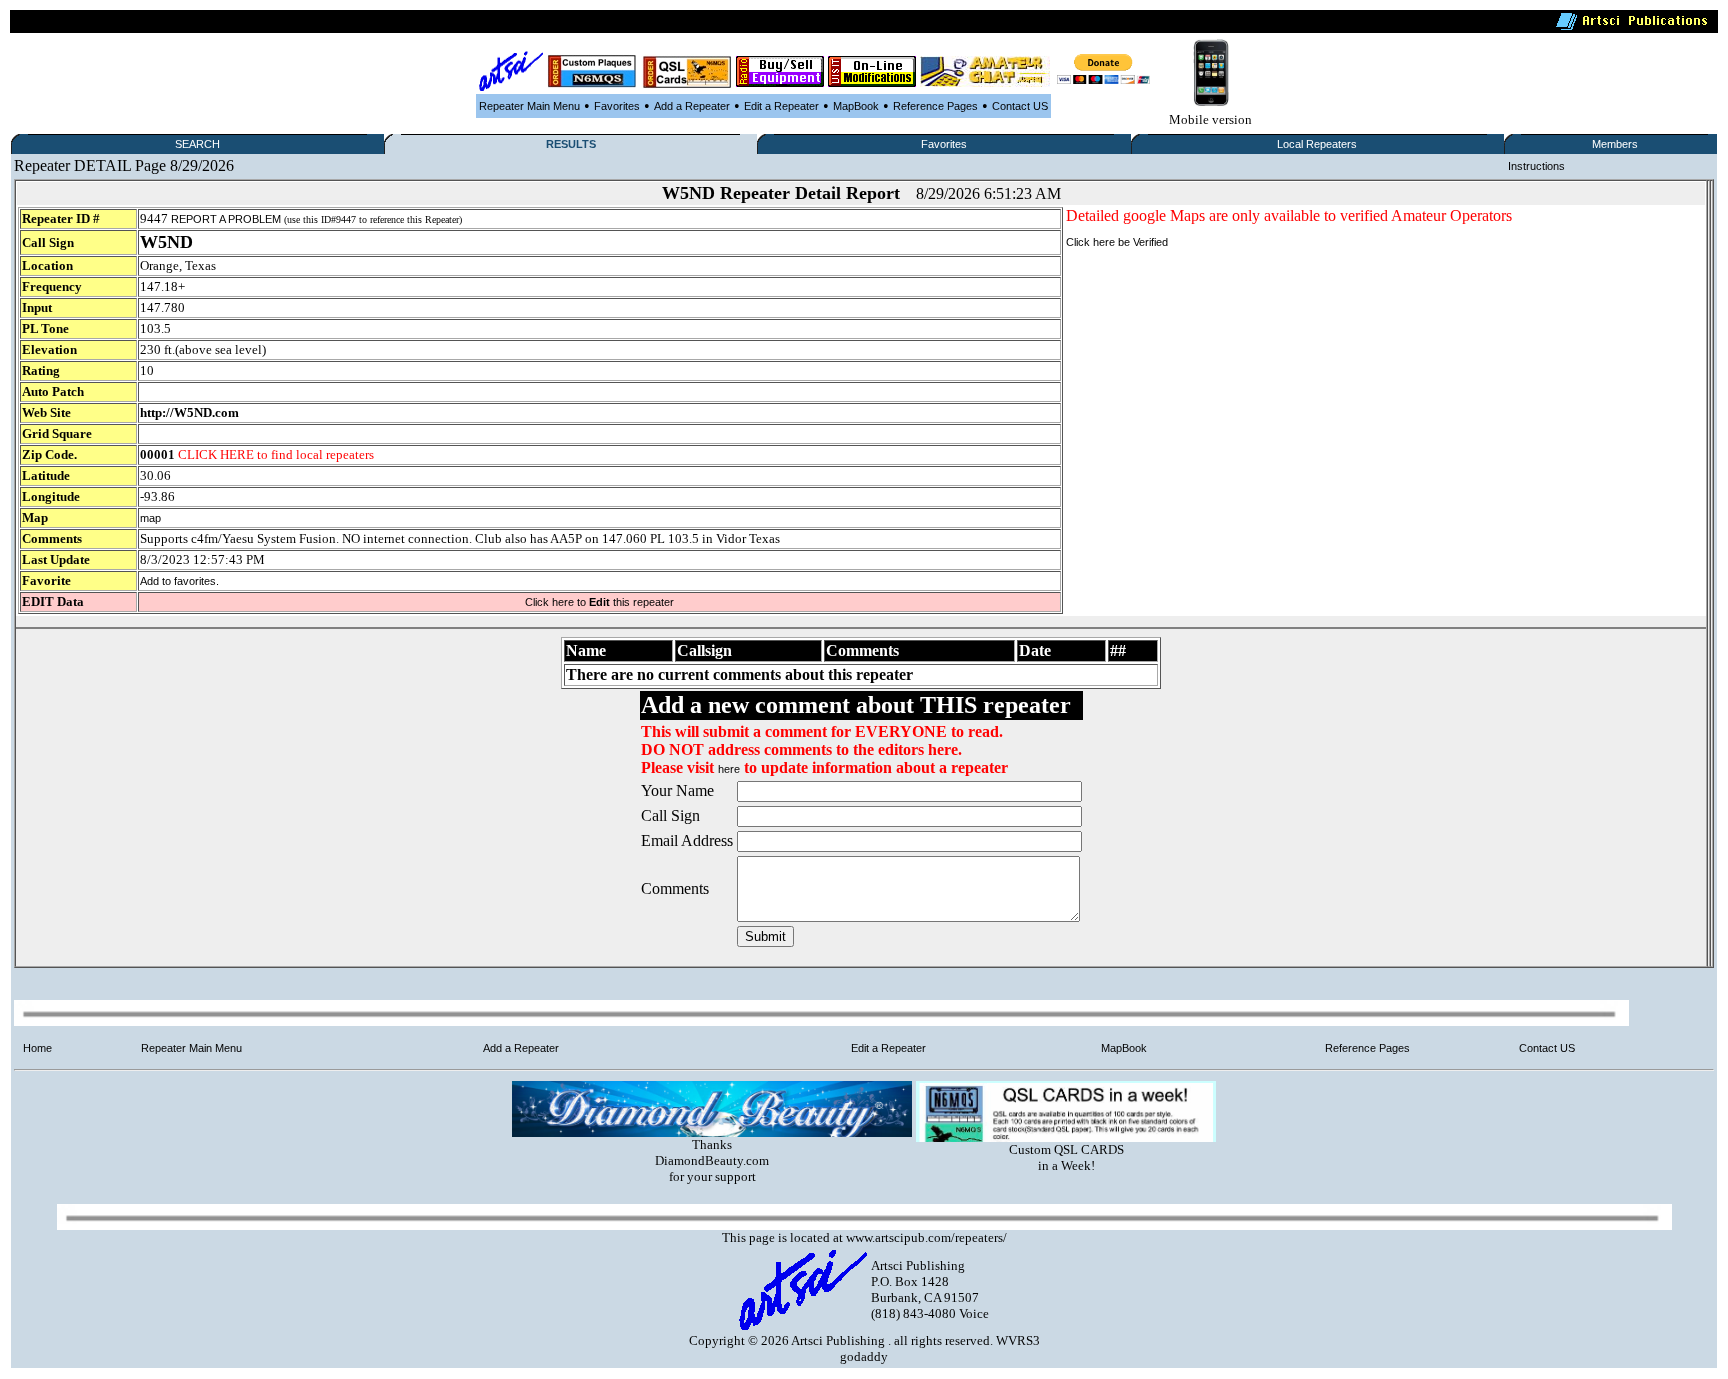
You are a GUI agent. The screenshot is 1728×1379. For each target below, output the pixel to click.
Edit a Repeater (781, 106)
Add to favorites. (179, 581)
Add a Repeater (692, 106)
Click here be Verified (1117, 242)
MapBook (856, 106)
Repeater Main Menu (529, 106)
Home (37, 1048)
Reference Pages (935, 106)
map (150, 518)
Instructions (1536, 166)
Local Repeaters (1317, 144)
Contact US (1020, 106)
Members (1615, 144)
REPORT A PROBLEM (226, 219)
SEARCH (197, 144)
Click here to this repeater (599, 602)
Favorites (617, 106)
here (729, 769)
